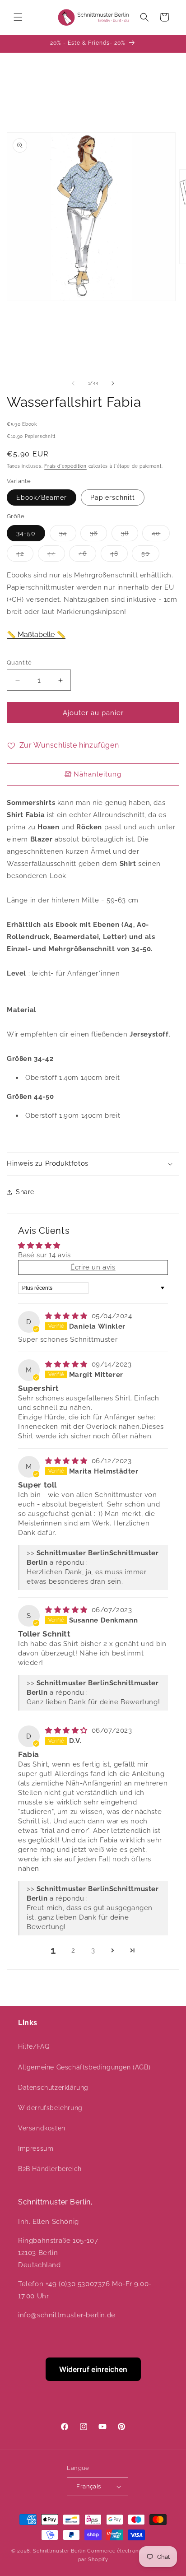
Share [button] (25, 1192)
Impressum (36, 2148)
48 (119, 556)
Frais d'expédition (65, 466)
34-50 (26, 533)
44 (56, 556)
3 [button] (93, 1950)
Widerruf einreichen (93, 2369)
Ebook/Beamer (42, 498)
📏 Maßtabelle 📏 (36, 635)
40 (161, 535)
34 (68, 535)
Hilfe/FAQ (34, 2046)
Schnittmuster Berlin (59, 2551)
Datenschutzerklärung (53, 2088)
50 (150, 556)
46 (87, 556)
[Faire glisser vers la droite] (113, 383)
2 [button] (73, 1950)
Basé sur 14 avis (44, 1255)
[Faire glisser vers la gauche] (73, 383)
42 (25, 556)
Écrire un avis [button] (93, 1267)
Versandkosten (42, 2128)
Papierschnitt (113, 498)
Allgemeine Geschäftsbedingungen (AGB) (84, 2067)
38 (130, 535)
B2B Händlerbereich (50, 2169)
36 (98, 535)
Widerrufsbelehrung (50, 2108)
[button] (18, 17)
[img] (67, 1316)
